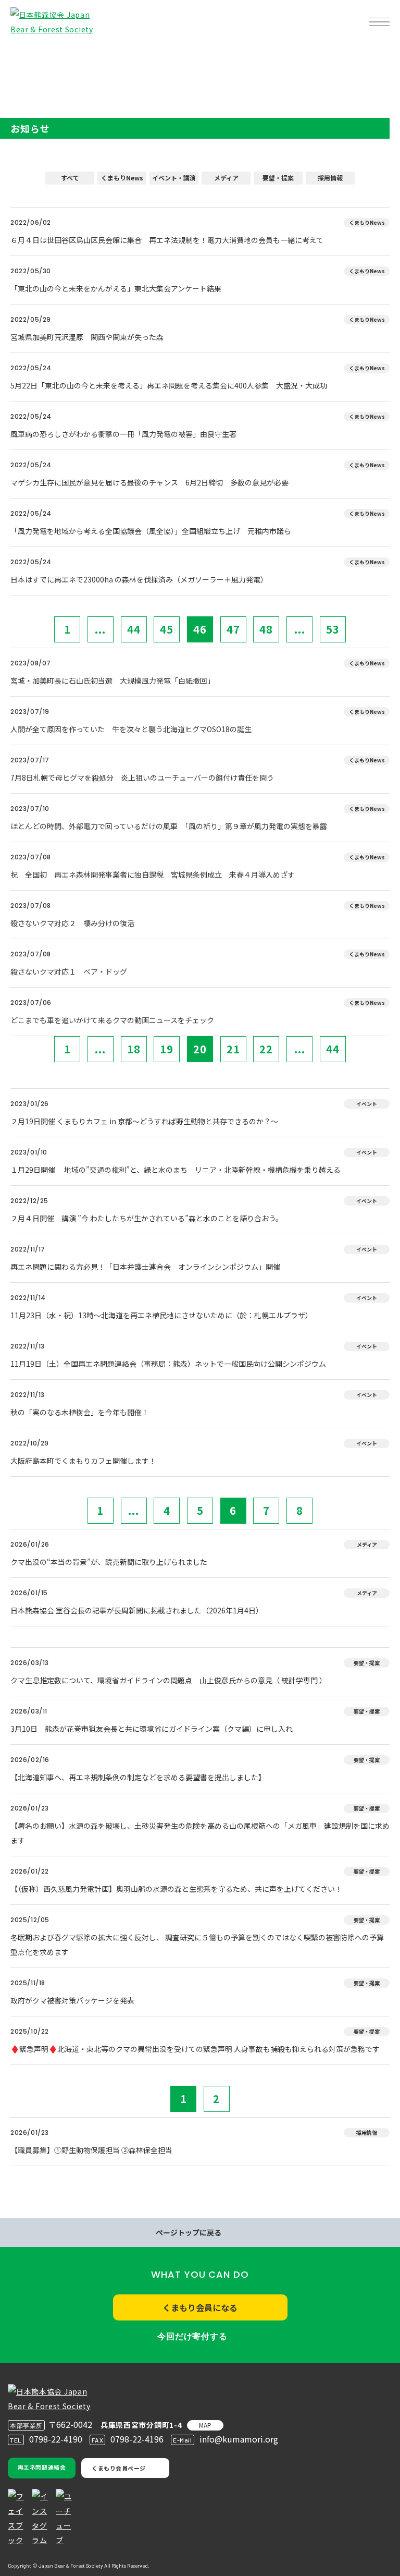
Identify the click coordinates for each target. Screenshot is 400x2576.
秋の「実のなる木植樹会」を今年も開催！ (80, 1412)
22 (266, 1049)
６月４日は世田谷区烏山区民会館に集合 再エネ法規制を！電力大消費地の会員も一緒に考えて (167, 240)
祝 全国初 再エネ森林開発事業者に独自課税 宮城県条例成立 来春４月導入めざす (153, 874)
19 (167, 1049)
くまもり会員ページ (119, 2468)
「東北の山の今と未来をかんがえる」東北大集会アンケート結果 (116, 288)
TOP (25, 55)
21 (233, 1049)
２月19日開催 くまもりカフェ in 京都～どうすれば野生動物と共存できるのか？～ (144, 1121)
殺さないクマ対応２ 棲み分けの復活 (72, 923)
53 (333, 629)
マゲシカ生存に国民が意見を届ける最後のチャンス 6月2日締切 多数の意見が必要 (149, 482)
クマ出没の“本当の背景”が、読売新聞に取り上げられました (109, 1562)
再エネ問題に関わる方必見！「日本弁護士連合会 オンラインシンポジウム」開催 (145, 1267)
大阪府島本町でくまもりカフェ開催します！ (83, 1461)
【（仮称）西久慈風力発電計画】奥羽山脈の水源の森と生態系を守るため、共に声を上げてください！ (176, 1889)
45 (167, 629)
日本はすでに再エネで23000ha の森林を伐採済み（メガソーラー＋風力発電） (139, 579)
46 (200, 629)
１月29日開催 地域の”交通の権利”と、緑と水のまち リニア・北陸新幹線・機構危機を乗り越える (176, 1170)
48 (266, 629)
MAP (205, 2425)
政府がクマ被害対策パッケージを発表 (72, 2000)
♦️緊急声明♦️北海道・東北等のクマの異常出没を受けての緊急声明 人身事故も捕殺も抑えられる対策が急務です (195, 2049)
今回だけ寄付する (192, 2336)
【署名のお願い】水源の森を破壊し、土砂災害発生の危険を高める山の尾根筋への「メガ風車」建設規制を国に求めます (200, 1833)
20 (200, 1049)
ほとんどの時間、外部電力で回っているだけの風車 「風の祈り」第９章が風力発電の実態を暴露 (169, 826)
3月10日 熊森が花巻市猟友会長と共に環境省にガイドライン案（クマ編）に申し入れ (152, 1729)
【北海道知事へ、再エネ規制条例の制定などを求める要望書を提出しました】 (138, 1777)
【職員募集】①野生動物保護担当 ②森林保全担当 (91, 2150)
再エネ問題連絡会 (42, 2467)
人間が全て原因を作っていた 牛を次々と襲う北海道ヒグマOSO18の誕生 (131, 729)
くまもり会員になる (200, 2307)
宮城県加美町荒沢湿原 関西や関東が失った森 (87, 337)
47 (233, 629)
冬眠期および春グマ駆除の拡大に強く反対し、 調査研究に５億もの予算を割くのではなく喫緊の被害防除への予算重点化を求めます (197, 1945)
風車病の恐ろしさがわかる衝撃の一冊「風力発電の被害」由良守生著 (123, 434)
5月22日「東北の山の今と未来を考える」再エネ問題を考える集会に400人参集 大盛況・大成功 (169, 385)
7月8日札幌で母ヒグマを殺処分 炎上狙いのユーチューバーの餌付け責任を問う (146, 777)
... (100, 629)
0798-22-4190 (56, 2439)
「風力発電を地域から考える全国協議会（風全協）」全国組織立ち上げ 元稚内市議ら (151, 531)
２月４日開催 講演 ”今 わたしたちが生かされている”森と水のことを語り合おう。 (147, 1218)
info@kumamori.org (239, 2439)
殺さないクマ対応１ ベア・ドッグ (69, 971)
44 (134, 629)
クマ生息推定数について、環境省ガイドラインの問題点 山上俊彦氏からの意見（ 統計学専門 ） (168, 1680)
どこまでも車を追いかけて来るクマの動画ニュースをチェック (112, 1020)
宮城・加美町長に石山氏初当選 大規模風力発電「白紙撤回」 (113, 681)
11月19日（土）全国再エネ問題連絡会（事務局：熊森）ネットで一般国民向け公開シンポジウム (168, 1364)
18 (134, 1049)
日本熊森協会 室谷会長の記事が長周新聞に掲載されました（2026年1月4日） (137, 1610)
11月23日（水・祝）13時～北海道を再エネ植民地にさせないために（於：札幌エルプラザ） (161, 1315)
